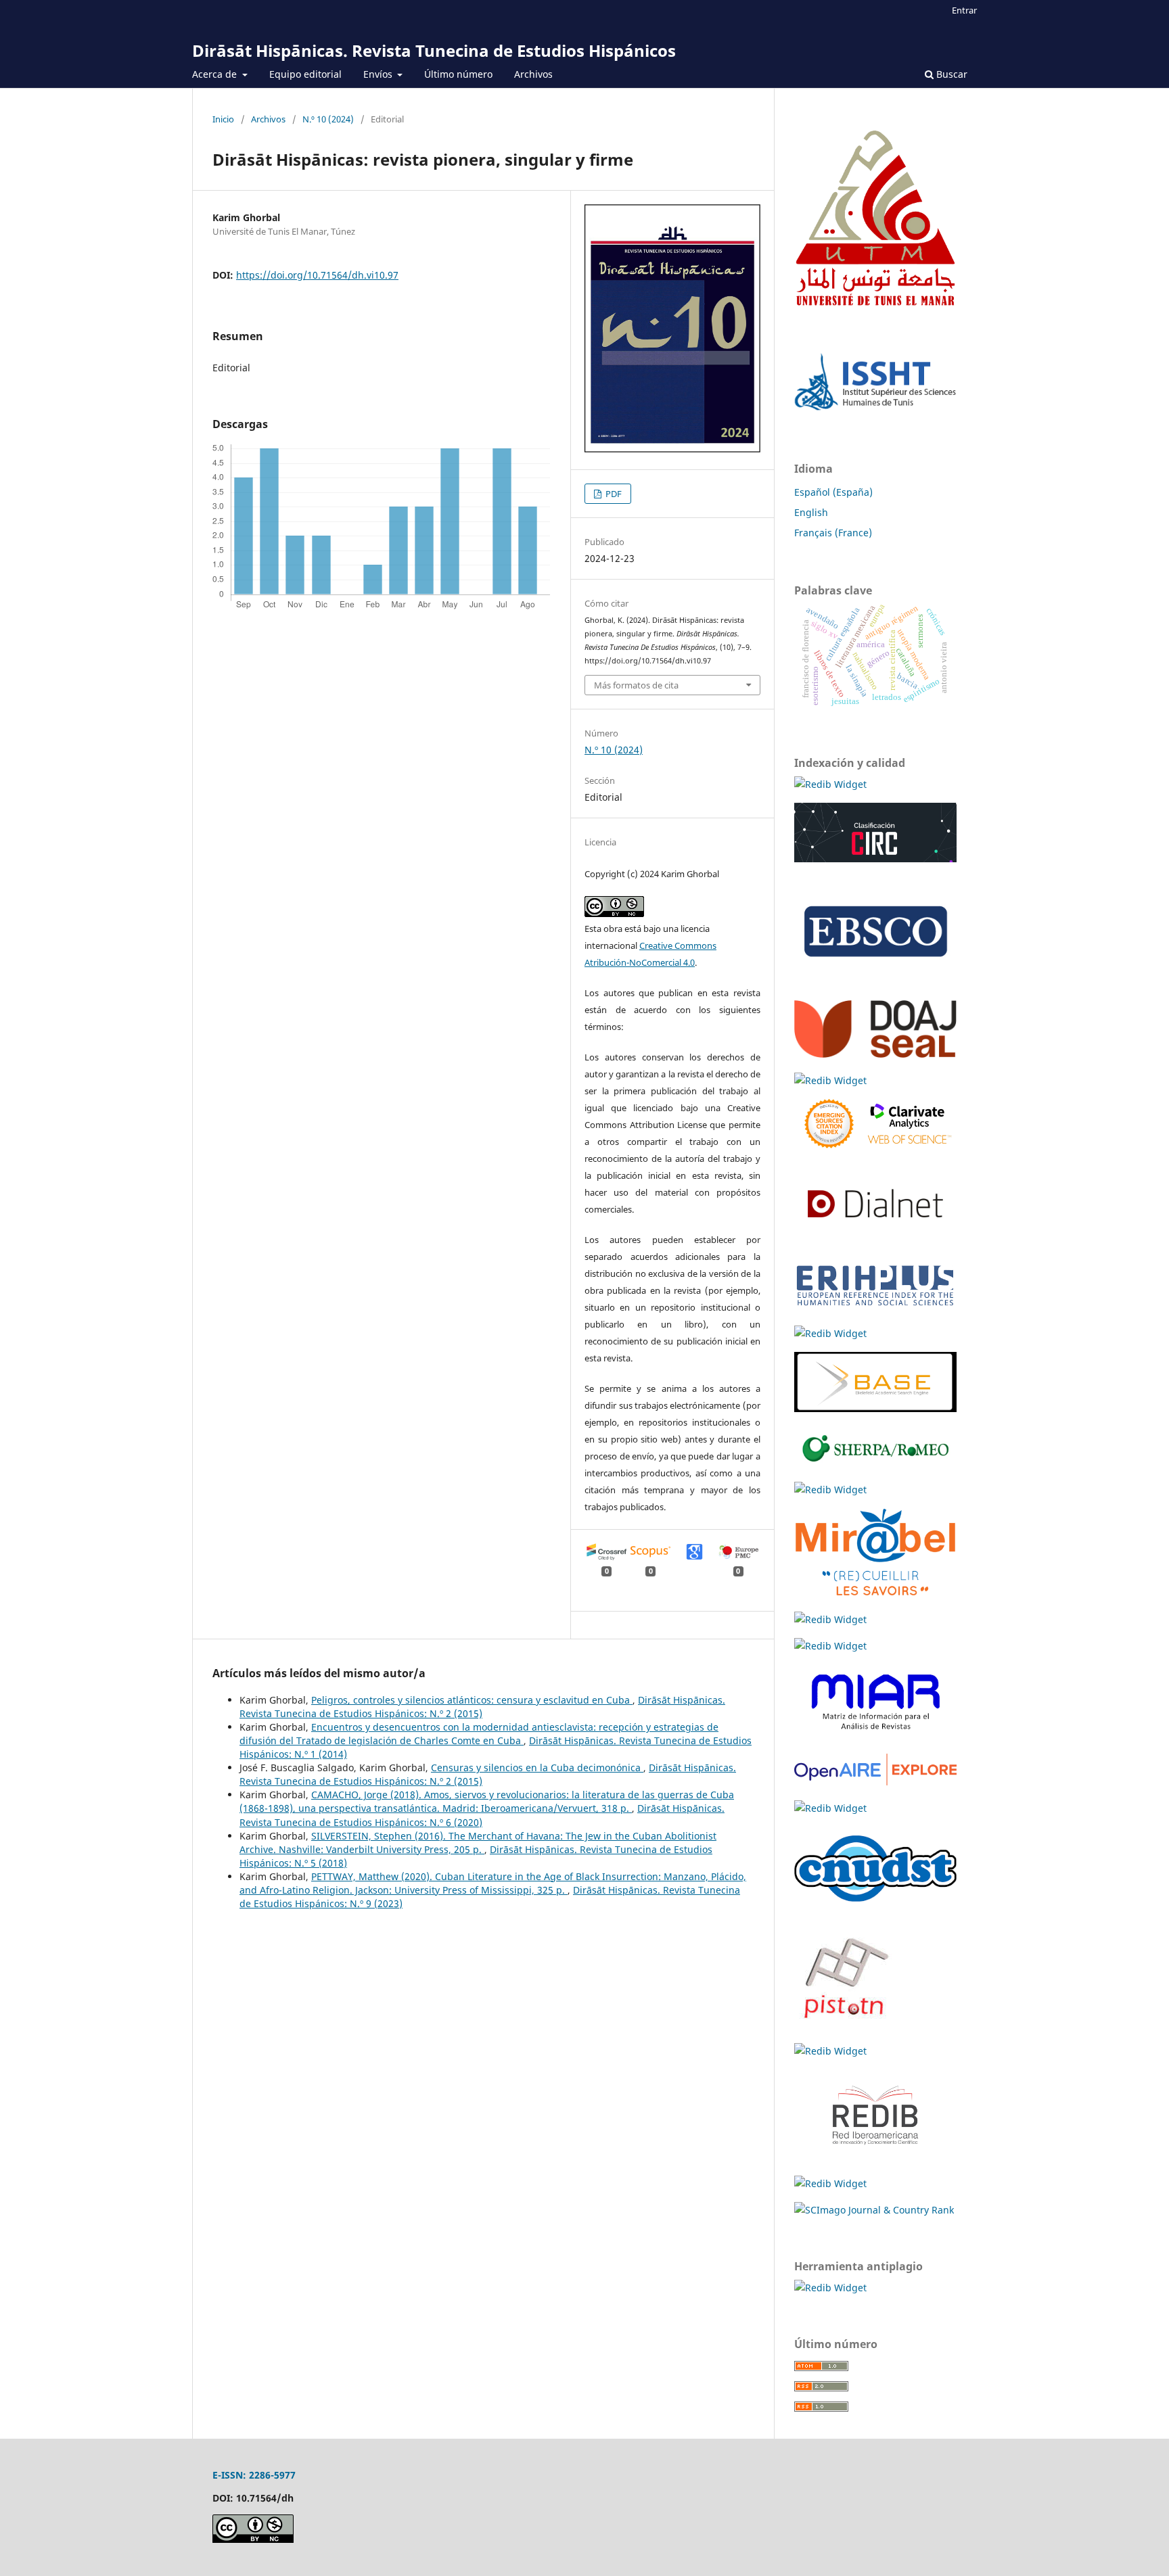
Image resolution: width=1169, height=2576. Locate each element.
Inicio (223, 119)
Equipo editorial (305, 74)
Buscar (950, 74)
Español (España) (833, 492)
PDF (613, 494)
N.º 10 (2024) (328, 119)
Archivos (533, 74)
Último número (458, 74)
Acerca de (216, 74)
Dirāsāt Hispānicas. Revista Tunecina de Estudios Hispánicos (434, 50)
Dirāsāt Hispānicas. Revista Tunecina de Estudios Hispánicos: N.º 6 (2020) (482, 1815)
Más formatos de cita (636, 685)
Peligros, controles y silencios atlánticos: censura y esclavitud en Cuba (472, 1700)
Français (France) (833, 533)
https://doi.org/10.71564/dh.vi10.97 (317, 275)
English (811, 512)
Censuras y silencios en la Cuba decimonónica (537, 1767)
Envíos (379, 74)
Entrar (964, 10)
